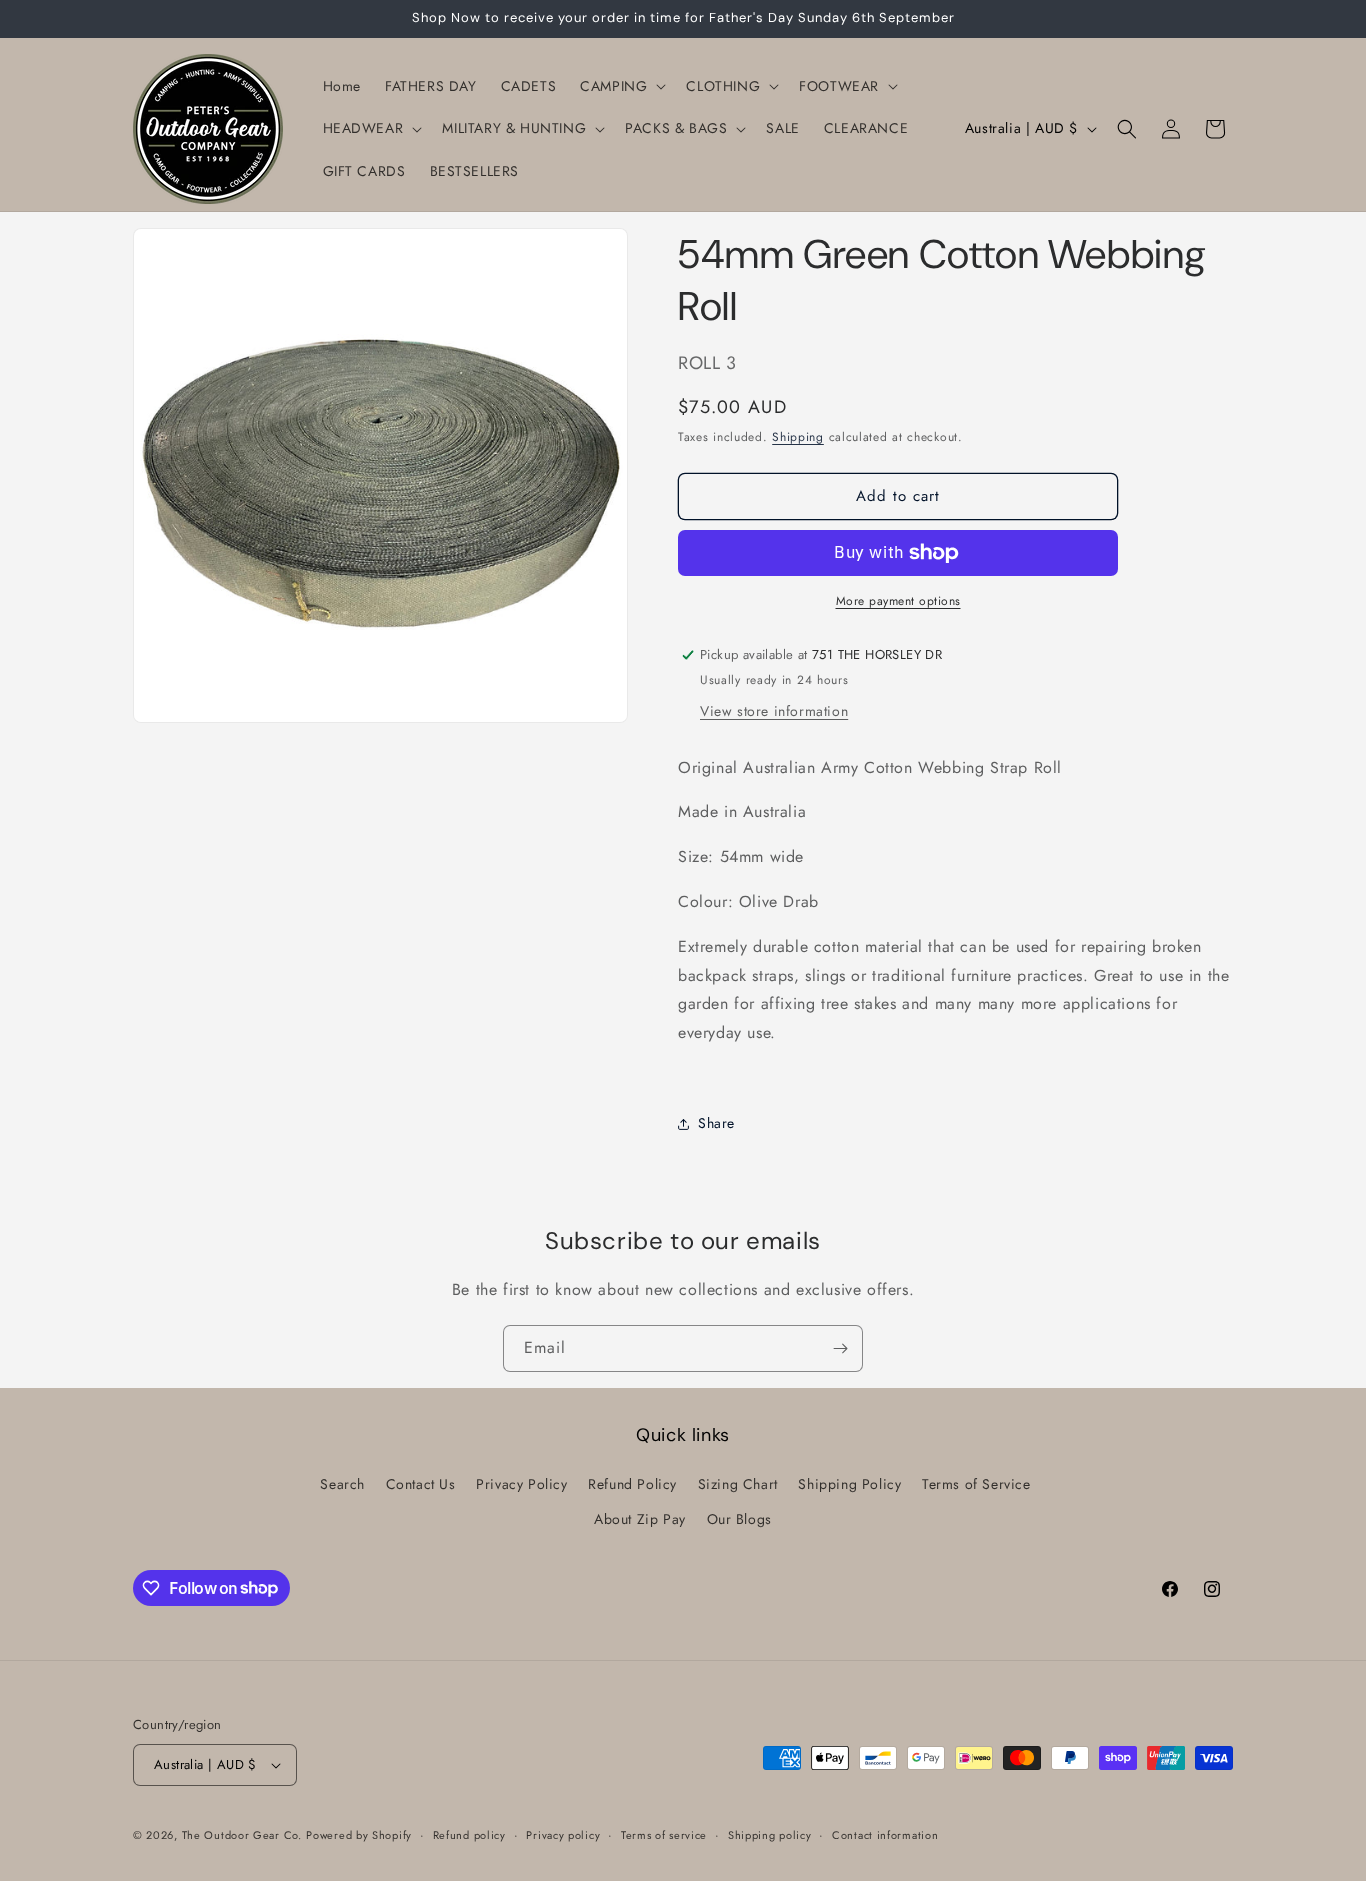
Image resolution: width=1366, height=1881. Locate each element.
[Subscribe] (840, 1348)
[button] (621, 86)
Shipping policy (770, 1835)
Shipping (798, 437)
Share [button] (716, 1123)
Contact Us (421, 1484)
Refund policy (469, 1835)
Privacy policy (563, 1835)
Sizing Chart (738, 1484)
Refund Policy (632, 1484)
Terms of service (664, 1835)
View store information (774, 711)
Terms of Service (976, 1484)
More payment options (898, 601)
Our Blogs (739, 1519)
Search (342, 1484)
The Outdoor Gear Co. (242, 1835)
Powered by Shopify (359, 1835)
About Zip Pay (640, 1519)
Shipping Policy (849, 1484)
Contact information (885, 1835)
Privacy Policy (521, 1484)
